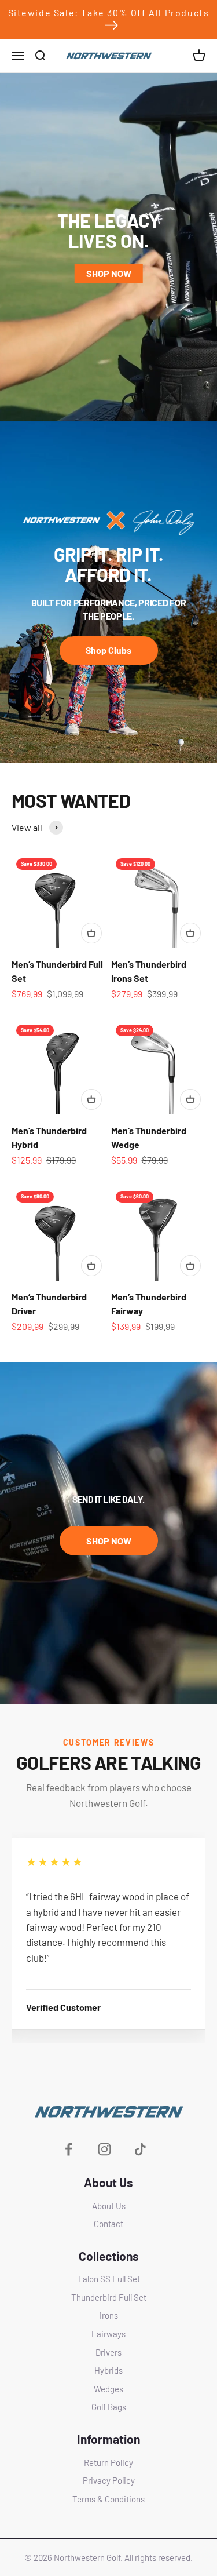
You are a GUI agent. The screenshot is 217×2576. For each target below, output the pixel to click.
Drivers (108, 2352)
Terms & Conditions (108, 2499)
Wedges (108, 2389)
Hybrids (108, 2370)
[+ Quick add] (91, 933)
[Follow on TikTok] (140, 2149)
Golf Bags (109, 2407)
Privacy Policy (109, 2480)
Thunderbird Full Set (109, 2297)
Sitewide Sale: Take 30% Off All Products (109, 12)
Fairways (108, 2334)
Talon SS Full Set (109, 2279)
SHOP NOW (109, 273)
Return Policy (108, 2462)
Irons (109, 2315)
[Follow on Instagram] (104, 2149)
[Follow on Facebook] (69, 2149)
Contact (108, 2224)
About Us (109, 2206)
